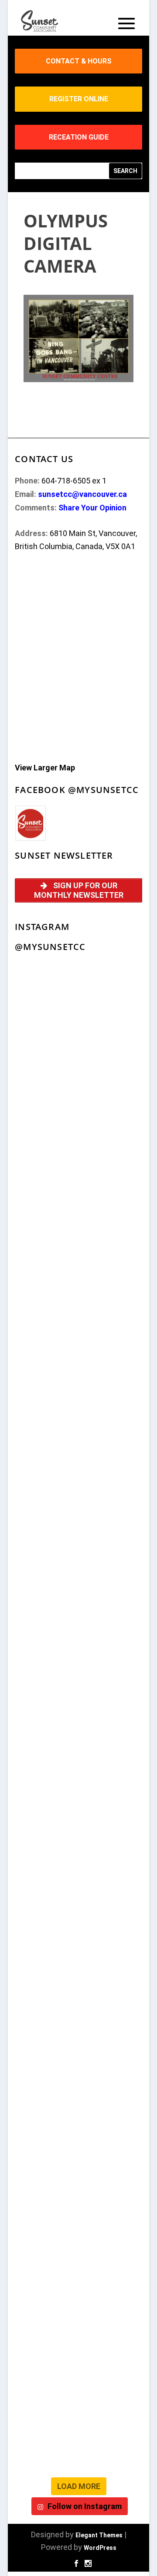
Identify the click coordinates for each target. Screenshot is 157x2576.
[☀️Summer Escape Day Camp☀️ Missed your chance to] (78, 1831)
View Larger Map (45, 768)
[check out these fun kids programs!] (78, 1982)
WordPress (100, 2548)
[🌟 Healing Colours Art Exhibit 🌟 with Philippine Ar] (78, 1605)
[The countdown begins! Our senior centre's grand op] (78, 1455)
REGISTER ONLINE (79, 99)
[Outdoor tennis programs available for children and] (78, 1003)
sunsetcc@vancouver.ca (82, 494)
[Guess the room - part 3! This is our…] (78, 1229)
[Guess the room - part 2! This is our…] (78, 1304)
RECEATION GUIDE (79, 137)
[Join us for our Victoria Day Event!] (78, 1078)
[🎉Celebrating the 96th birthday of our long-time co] (78, 2058)
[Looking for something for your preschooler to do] (78, 2434)
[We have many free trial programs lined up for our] (78, 1154)
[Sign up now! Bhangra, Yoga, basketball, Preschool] (78, 2208)
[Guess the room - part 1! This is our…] (78, 1380)
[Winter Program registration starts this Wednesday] (78, 2284)
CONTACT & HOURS (79, 61)
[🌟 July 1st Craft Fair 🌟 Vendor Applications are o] (78, 1681)
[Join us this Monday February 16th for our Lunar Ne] (78, 2133)
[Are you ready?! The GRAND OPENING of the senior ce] (78, 1530)
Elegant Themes (99, 2535)
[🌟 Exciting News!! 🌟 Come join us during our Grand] (78, 1756)
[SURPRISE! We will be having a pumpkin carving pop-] (78, 2359)
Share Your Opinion (92, 508)
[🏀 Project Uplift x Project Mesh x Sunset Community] (78, 1907)
